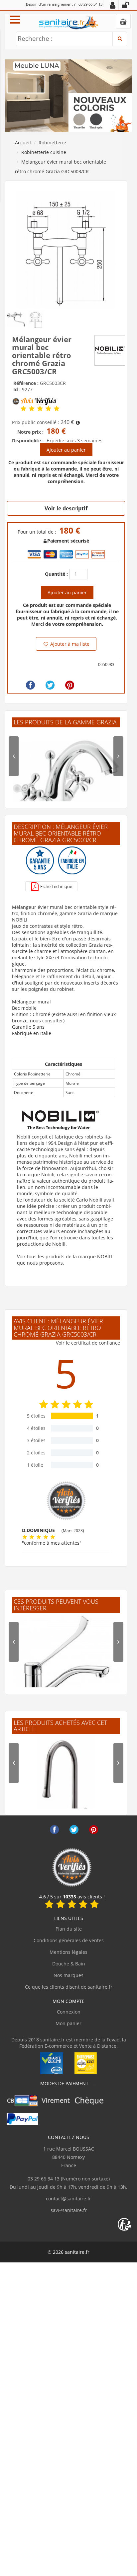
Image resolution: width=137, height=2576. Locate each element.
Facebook (54, 1830)
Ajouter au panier (66, 450)
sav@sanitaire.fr (69, 2210)
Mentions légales (68, 1952)
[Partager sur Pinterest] (70, 685)
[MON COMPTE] (113, 5)
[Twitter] (50, 685)
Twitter (74, 1830)
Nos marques (68, 1975)
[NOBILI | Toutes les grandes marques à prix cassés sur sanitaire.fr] (110, 350)
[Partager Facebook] (30, 685)
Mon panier (68, 2023)
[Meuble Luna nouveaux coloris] (68, 95)
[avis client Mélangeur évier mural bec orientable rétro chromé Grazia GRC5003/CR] (23, 408)
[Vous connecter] (125, 5)
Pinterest (94, 1830)
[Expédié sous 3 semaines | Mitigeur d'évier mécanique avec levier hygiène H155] (66, 1668)
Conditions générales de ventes (69, 1940)
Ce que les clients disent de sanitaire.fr (69, 1987)
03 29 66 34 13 (90, 4)
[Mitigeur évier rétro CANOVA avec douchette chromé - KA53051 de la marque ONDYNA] (66, 1789)
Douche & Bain (69, 1964)
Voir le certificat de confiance (88, 1343)
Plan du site (69, 1929)
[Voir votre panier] (123, 21)
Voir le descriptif (66, 508)
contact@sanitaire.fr (68, 2199)
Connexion (69, 2012)
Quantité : (56, 574)
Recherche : (35, 38)
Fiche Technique (56, 886)
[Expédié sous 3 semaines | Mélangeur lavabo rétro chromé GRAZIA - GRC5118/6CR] (66, 782)
